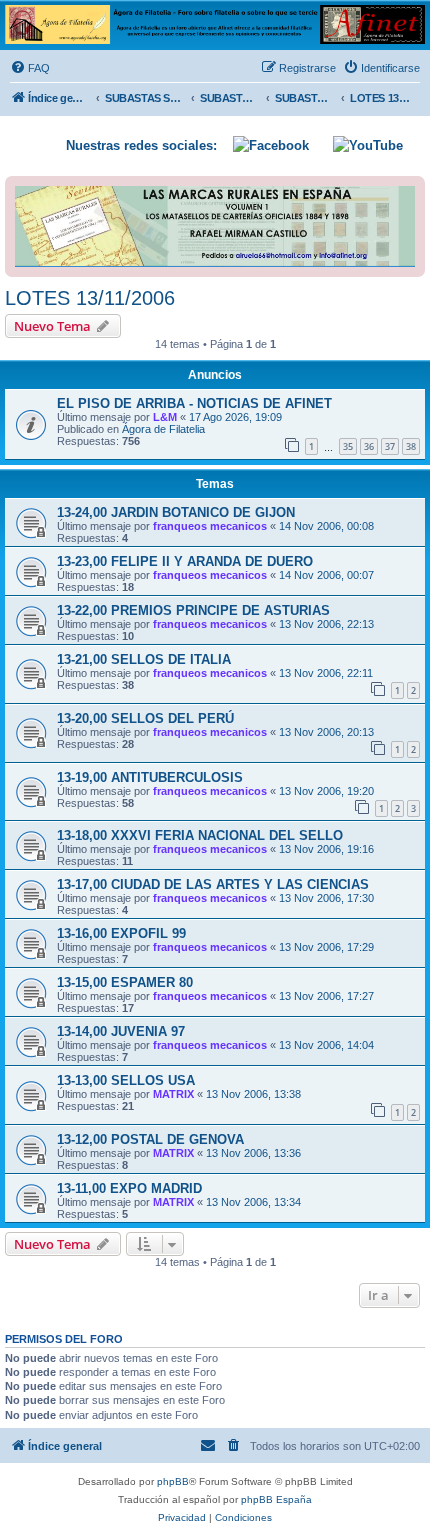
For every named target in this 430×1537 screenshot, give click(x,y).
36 (369, 446)
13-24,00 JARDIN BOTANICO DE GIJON (176, 512)
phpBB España (276, 1499)
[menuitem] (30, 68)
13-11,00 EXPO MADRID (129, 1188)
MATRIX (173, 1094)
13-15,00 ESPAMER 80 (125, 982)
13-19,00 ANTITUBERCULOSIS (150, 777)
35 (348, 446)
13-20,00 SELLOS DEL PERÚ (145, 718)
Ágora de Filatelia (163, 429)
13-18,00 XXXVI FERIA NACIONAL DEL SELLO (200, 835)
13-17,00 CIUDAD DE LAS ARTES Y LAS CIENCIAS (213, 884)
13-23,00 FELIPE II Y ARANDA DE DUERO (185, 561)
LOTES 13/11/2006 (90, 298)
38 (411, 446)
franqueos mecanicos (210, 526)
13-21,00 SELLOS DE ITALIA (144, 659)
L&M (165, 417)
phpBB (173, 1481)
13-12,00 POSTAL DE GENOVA (150, 1139)
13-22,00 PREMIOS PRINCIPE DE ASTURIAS (193, 610)
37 (390, 446)
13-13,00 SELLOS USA (126, 1080)
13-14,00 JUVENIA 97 (121, 1031)
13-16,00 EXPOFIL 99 (121, 933)
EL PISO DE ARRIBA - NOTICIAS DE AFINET (194, 403)
